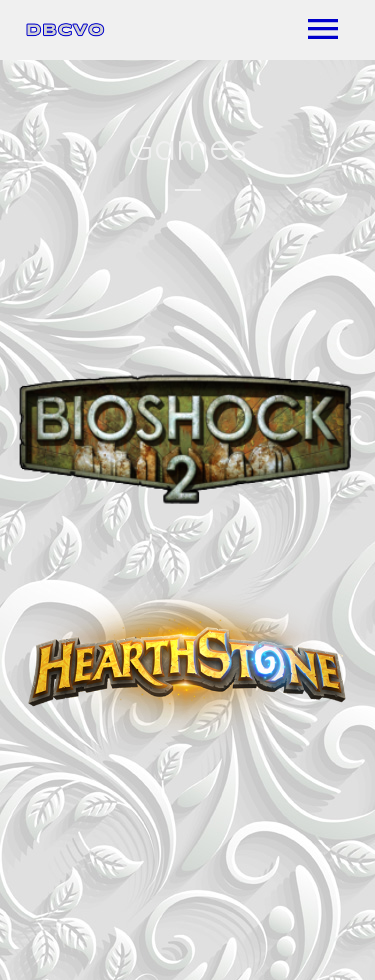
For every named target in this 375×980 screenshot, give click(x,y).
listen (282, 499)
